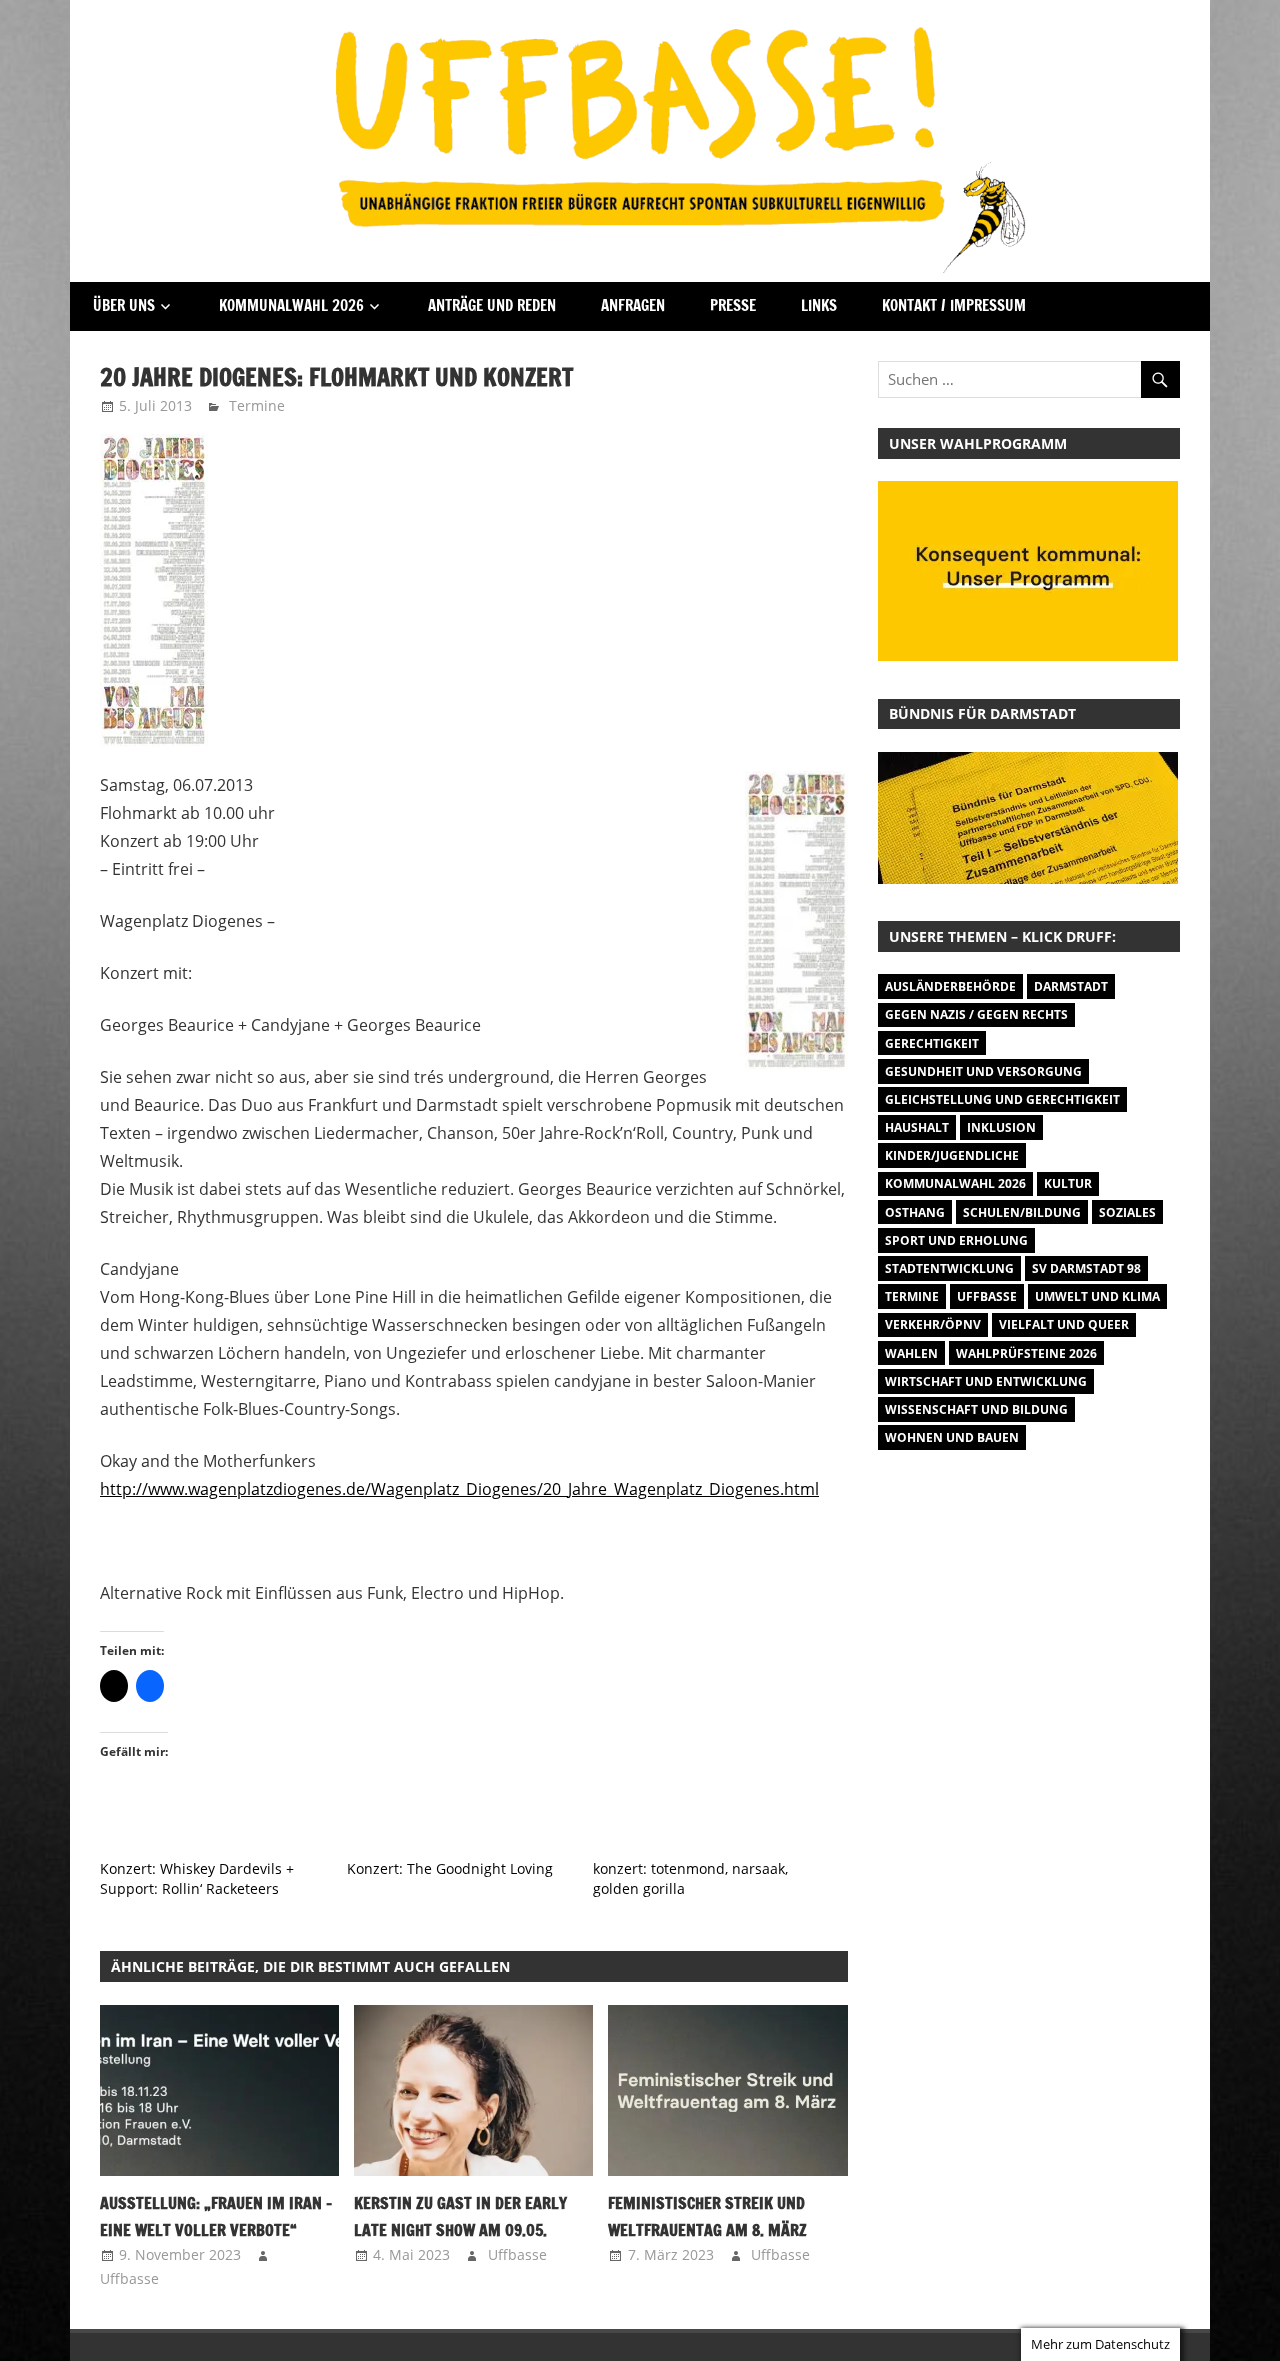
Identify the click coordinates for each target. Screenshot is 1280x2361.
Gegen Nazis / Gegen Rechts (976, 1014)
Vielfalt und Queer (1064, 1324)
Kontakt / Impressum (954, 305)
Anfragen (633, 305)
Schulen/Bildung (1022, 1212)
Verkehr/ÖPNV (933, 1324)
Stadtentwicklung (949, 1268)
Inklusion (1001, 1127)
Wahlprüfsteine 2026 (1026, 1353)
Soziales (1127, 1212)
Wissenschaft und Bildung (976, 1409)
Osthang (915, 1212)
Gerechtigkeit (932, 1043)
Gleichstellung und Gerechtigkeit (1002, 1099)
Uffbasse (129, 2278)
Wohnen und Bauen (952, 1437)
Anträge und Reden (492, 305)
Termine (257, 405)
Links (819, 305)
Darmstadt (1071, 986)
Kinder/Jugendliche (952, 1155)
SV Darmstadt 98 (1086, 1268)
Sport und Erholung (956, 1240)
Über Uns (124, 305)
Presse (733, 305)
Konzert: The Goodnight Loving (450, 1868)
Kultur (1068, 1183)
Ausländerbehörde (950, 986)
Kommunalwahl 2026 (291, 305)
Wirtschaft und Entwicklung (986, 1381)
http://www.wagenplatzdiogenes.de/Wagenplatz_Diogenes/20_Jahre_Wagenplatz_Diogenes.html (459, 1489)
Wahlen (911, 1353)
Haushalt (917, 1127)
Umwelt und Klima (1097, 1296)
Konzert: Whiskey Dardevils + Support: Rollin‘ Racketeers (197, 1878)
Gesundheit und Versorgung (983, 1071)
